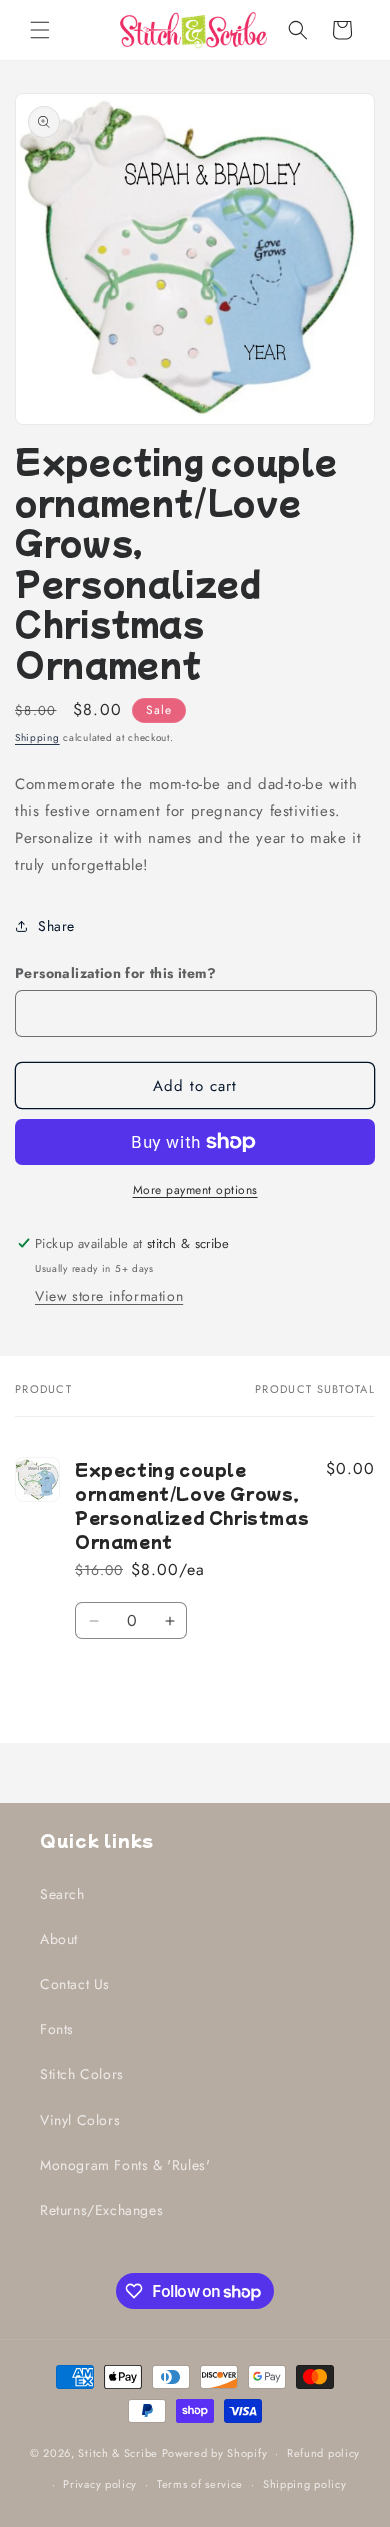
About (59, 1939)
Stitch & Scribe (118, 2453)
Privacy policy (100, 2484)
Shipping (37, 737)
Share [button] (56, 926)
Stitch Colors (82, 2074)
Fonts (57, 2029)
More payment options (195, 1190)
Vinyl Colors (80, 2120)
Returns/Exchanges (101, 2210)
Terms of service (200, 2484)
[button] (40, 30)
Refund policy (323, 2453)
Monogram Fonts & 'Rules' (125, 2165)
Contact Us (75, 1984)
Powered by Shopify (215, 2453)
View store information (109, 1296)
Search (62, 1894)
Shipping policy (305, 2484)
